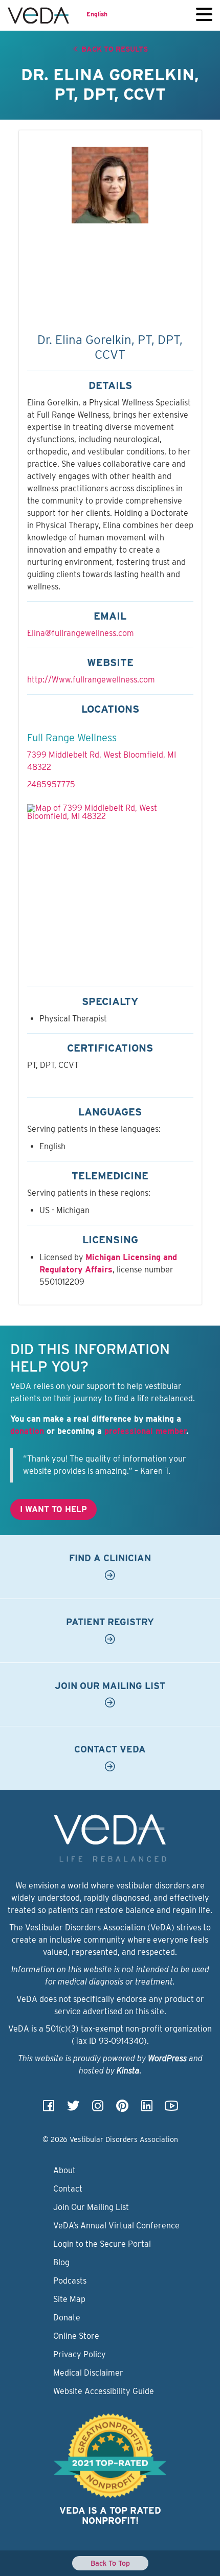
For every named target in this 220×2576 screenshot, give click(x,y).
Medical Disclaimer (88, 2373)
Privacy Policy (80, 2354)
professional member (145, 1431)
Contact (68, 2189)
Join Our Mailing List (91, 2207)
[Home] (38, 15)
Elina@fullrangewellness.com (81, 633)
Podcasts (70, 2281)
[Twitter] (73, 2109)
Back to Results (114, 49)
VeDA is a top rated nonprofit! (110, 2515)
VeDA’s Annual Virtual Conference (116, 2226)
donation (27, 1431)
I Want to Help (53, 1509)
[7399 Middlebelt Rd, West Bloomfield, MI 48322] (110, 887)
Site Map (69, 2299)
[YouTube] (171, 2109)
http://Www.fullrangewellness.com (91, 680)
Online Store (76, 2336)
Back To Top (110, 2563)
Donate (67, 2318)
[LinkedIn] (147, 2109)
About (64, 2170)
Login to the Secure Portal (102, 2244)
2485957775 (51, 784)
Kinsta (128, 2071)
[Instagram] (98, 2109)
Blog (61, 2262)
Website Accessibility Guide (104, 2391)
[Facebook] (49, 2109)
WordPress (167, 2058)
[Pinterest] (122, 2109)
